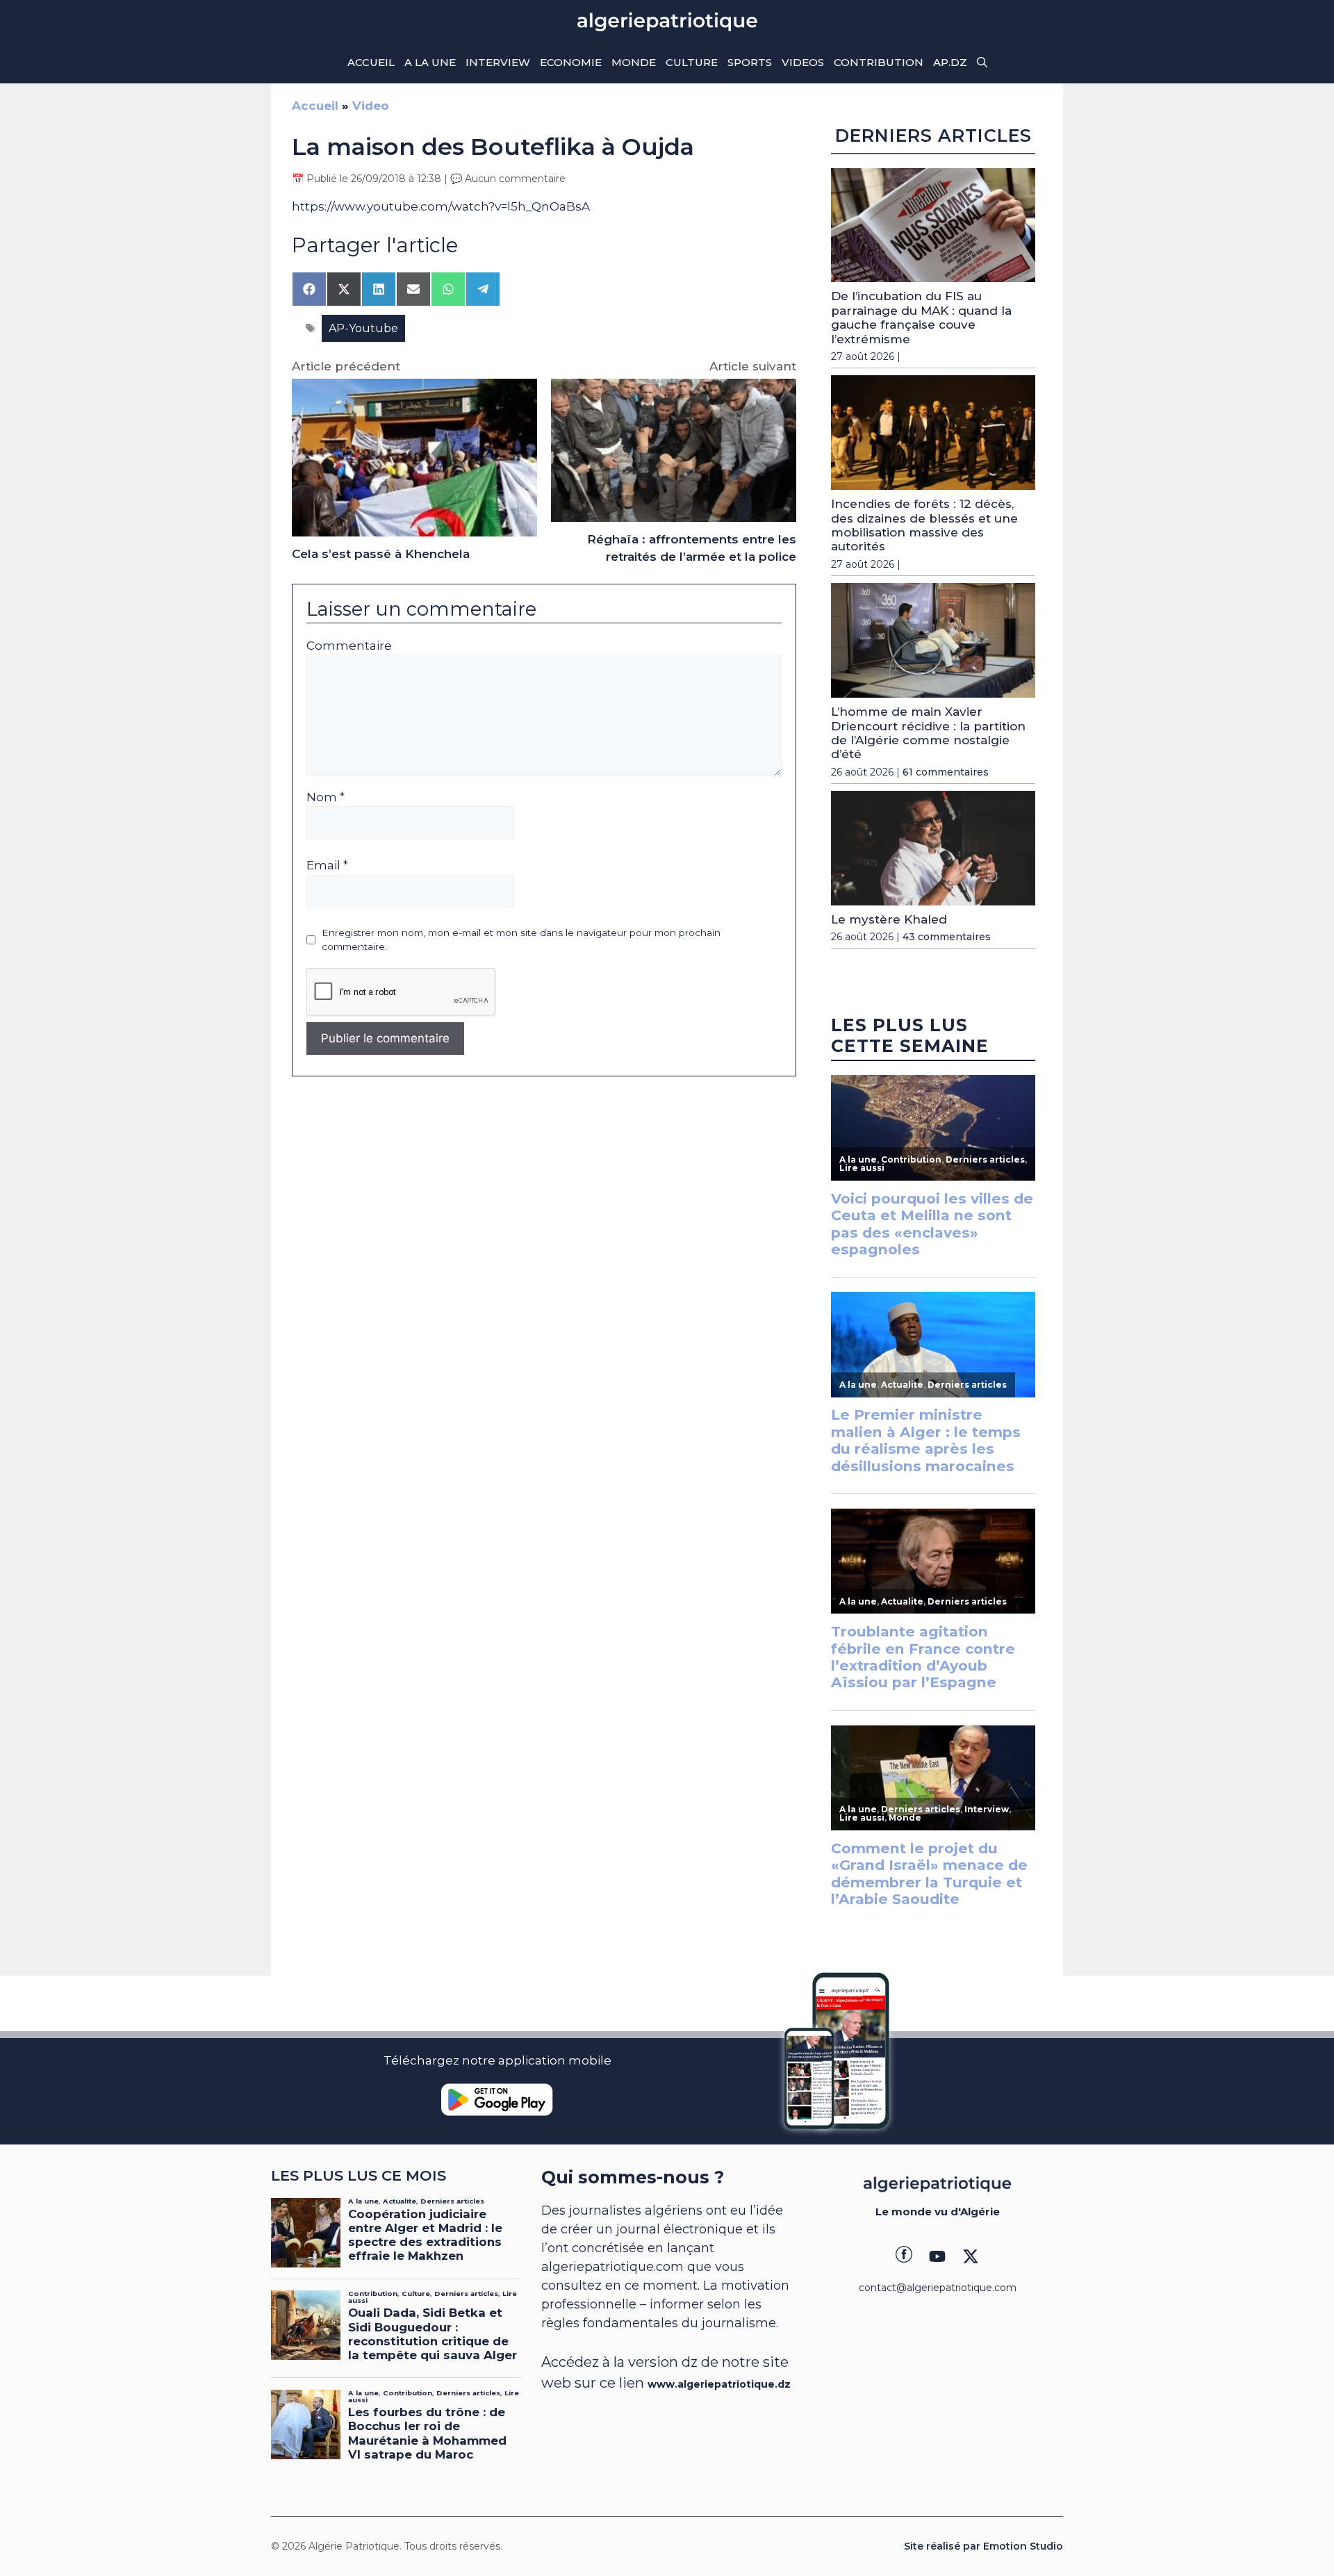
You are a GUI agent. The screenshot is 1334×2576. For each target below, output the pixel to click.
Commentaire (349, 646)
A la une (430, 62)
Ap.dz (950, 62)
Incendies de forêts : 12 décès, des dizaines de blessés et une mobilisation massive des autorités (924, 525)
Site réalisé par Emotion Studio (983, 2546)
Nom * (326, 797)
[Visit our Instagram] (937, 2256)
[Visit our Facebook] (904, 2256)
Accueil (371, 62)
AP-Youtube (363, 328)
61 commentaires (946, 772)
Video (371, 106)
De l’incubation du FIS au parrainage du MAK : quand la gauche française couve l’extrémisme (921, 317)
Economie (571, 62)
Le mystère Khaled (889, 919)
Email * (327, 865)
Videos (803, 62)
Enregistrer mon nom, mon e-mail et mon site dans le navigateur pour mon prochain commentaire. (521, 940)
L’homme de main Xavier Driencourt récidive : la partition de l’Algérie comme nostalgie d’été (928, 733)
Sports (750, 62)
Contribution (879, 62)
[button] (982, 63)
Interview (498, 62)
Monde (634, 62)
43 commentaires (947, 937)
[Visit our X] (971, 2256)
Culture (692, 62)
